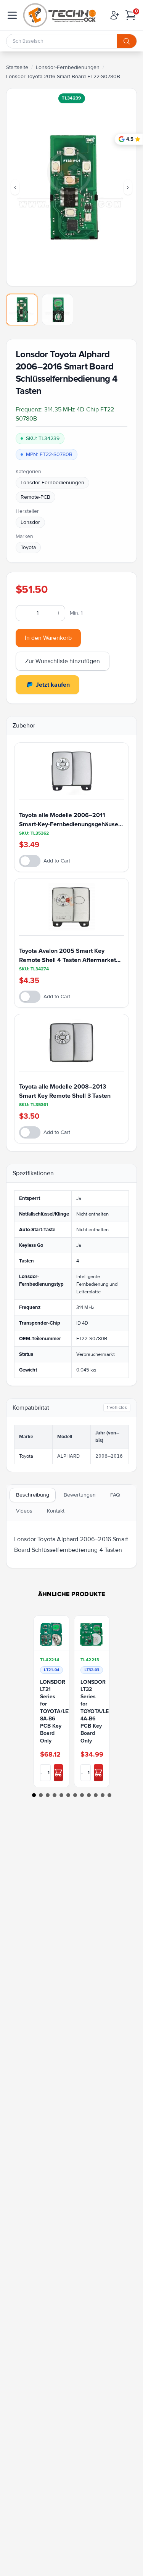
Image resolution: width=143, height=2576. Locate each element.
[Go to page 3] (48, 1795)
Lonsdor (30, 522)
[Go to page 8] (82, 1795)
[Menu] (12, 15)
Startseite (17, 67)
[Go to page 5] (61, 1795)
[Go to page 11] (103, 1795)
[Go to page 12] (109, 1795)
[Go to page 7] (75, 1795)
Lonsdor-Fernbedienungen (68, 67)
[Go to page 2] (41, 1795)
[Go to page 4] (55, 1795)
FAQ (115, 1495)
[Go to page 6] (68, 1795)
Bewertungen (80, 1495)
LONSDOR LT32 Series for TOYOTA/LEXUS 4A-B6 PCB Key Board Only (92, 1711)
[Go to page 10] (96, 1795)
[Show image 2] (58, 310)
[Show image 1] (22, 310)
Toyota (28, 547)
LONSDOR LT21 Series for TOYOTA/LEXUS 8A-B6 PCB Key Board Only (51, 1711)
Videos (24, 1511)
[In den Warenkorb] (58, 1772)
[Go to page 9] (89, 1795)
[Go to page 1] (34, 1795)
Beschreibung (33, 1495)
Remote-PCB (35, 497)
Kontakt (56, 1511)
